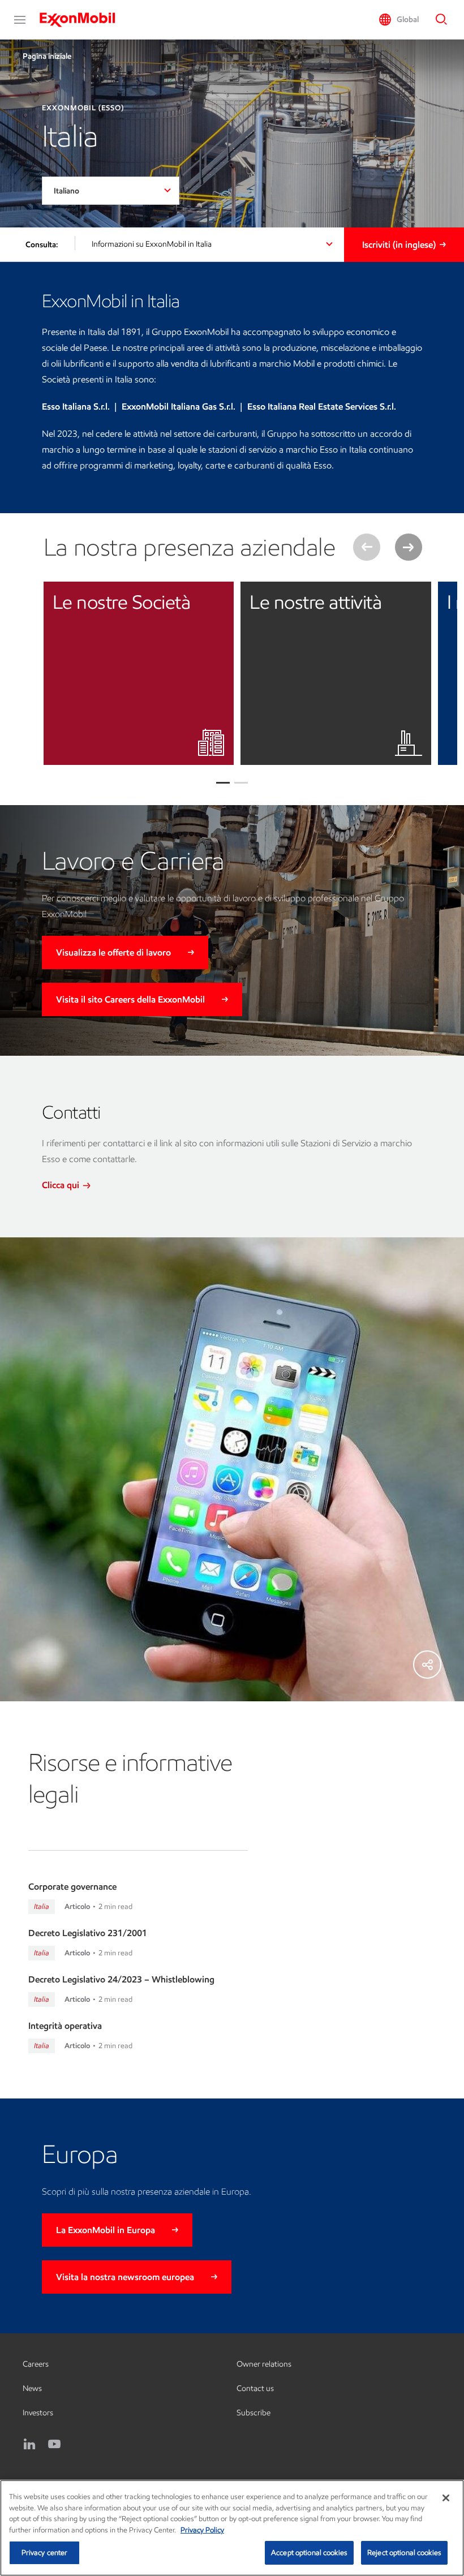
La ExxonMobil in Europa (106, 2230)
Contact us (255, 2388)
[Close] (446, 2498)
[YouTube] (54, 2444)
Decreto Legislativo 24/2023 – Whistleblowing (121, 1979)
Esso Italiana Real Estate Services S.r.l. (322, 407)
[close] (217, 599)
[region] (232, 2528)
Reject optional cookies (404, 2553)
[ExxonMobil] (83, 20)
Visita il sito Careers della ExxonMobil (130, 999)
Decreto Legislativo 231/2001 (88, 1933)
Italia (42, 1906)
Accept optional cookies (309, 2553)
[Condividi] (427, 1665)
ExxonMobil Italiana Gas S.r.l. (179, 407)
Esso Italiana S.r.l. (76, 407)
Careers (36, 2364)
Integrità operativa (65, 2026)
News (32, 2388)
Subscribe (254, 2413)
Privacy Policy (202, 2530)
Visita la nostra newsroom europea (125, 2277)
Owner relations (264, 2364)
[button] (20, 20)
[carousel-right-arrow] (409, 547)
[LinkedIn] (29, 2444)
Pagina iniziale (47, 56)
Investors (38, 2413)
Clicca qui (62, 1185)
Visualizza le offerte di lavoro (113, 952)
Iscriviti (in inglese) (399, 245)
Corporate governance (72, 1887)
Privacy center (45, 2553)
